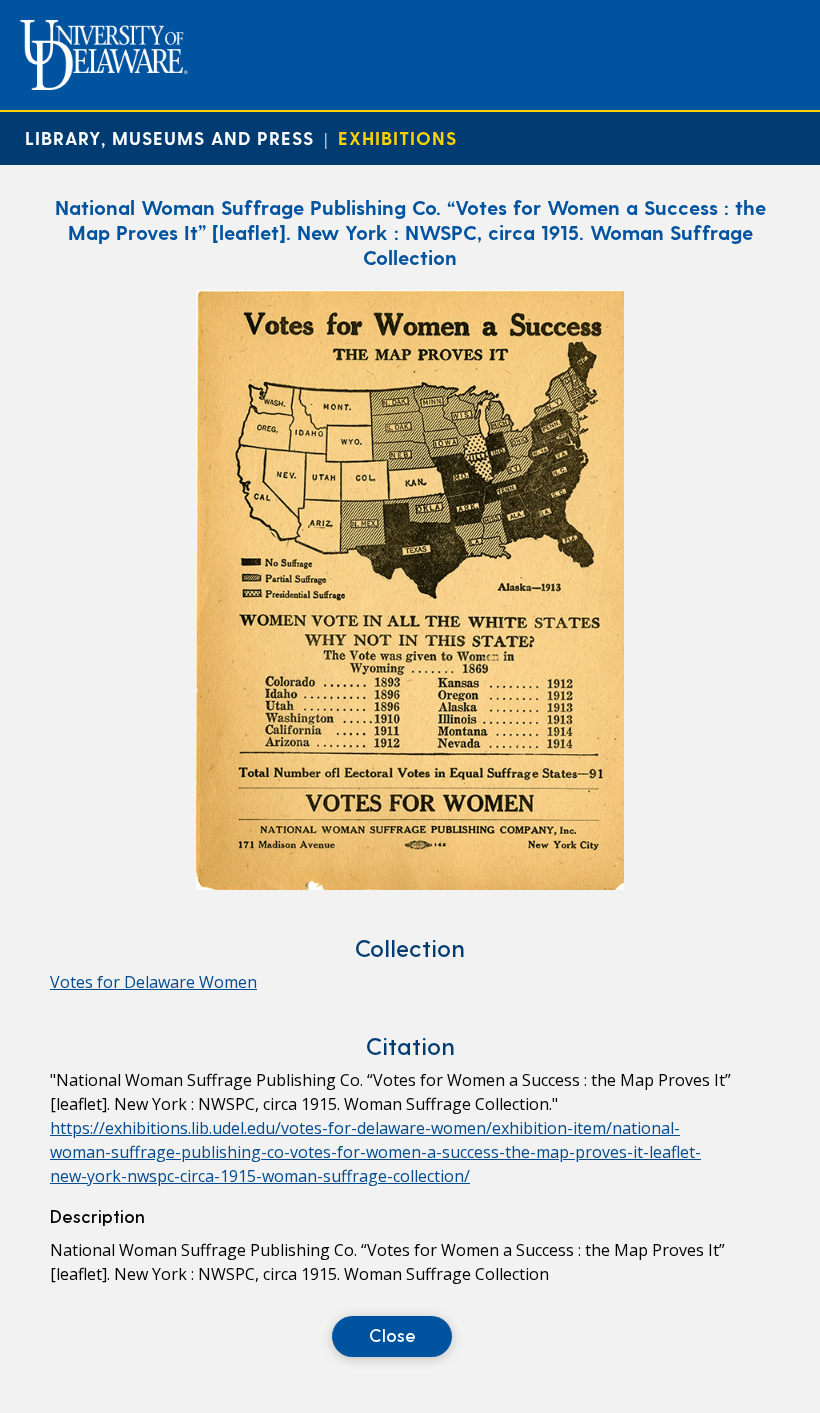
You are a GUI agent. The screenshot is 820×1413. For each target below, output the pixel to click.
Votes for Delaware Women (153, 982)
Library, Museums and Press (169, 137)
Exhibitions (397, 137)
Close (392, 1334)
